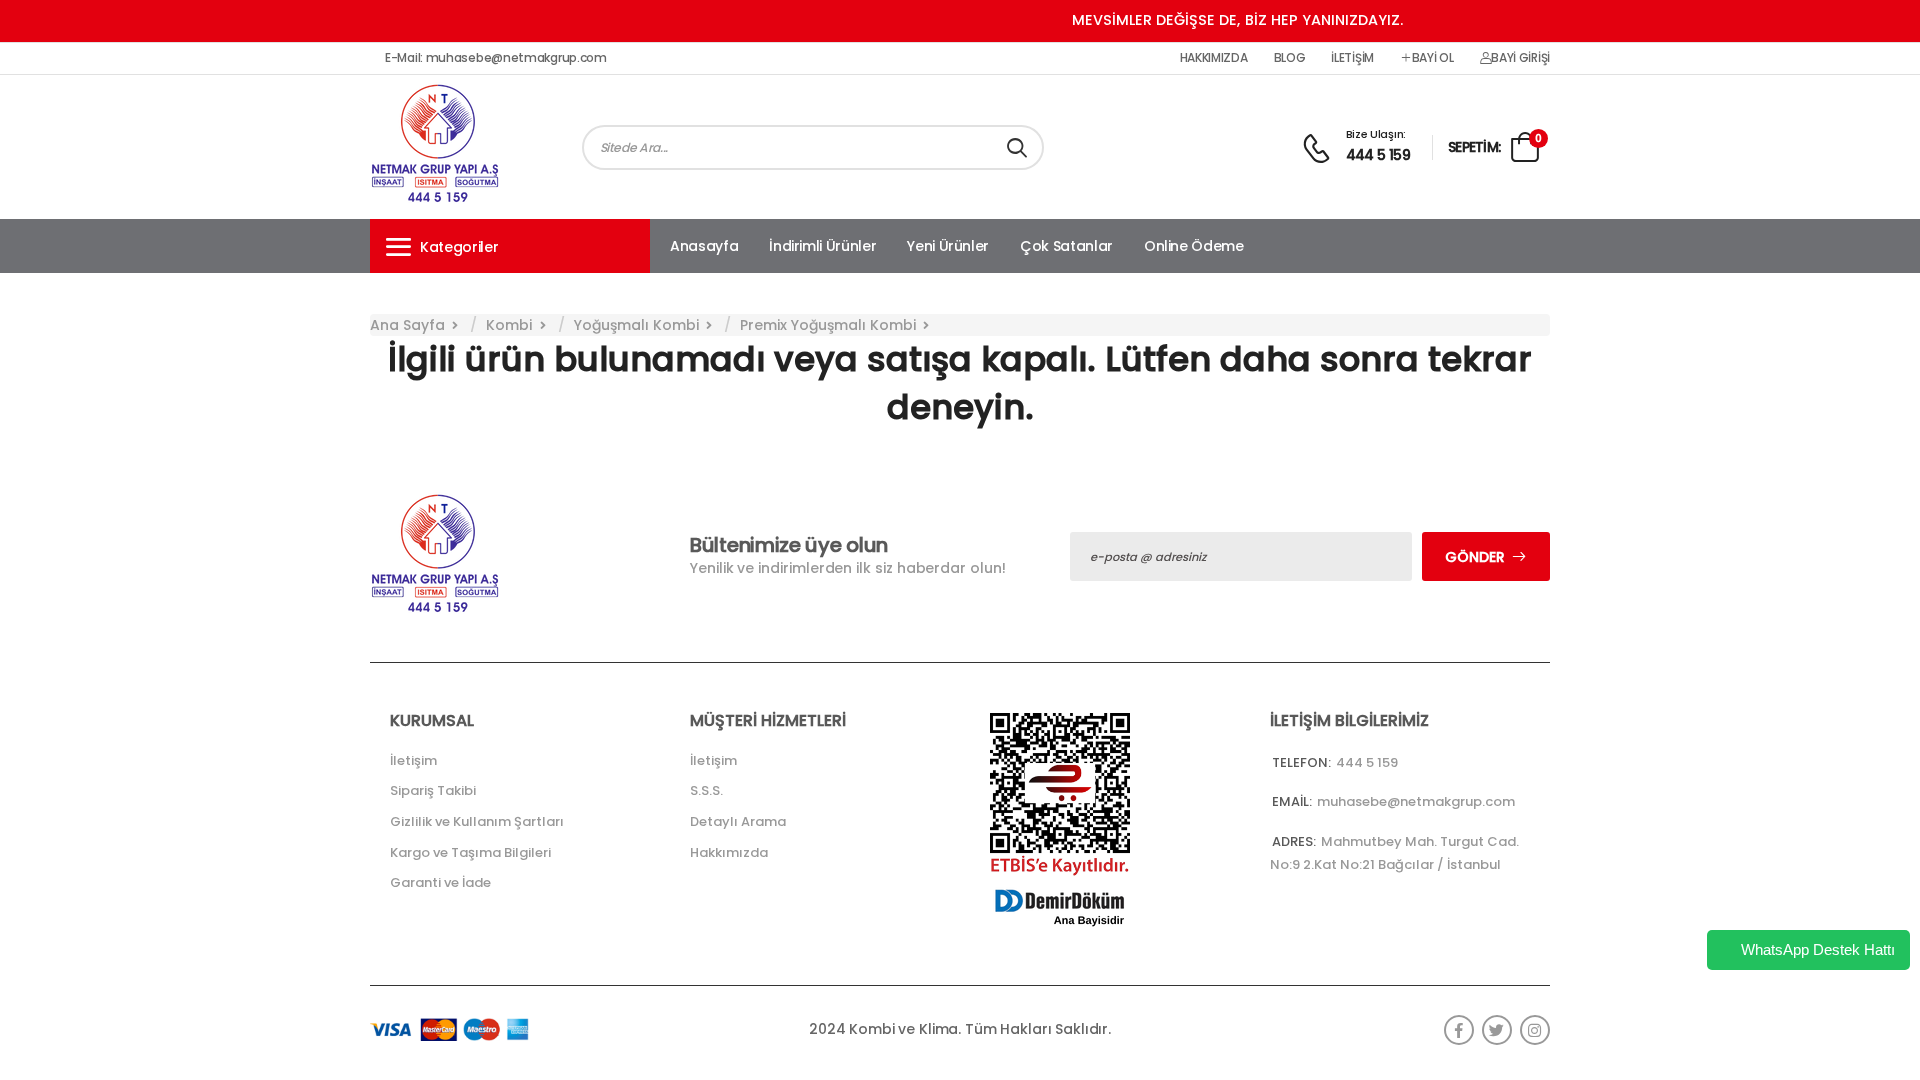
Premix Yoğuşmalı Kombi (828, 325)
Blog (1290, 58)
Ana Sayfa (407, 325)
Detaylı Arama (738, 821)
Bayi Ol (1433, 58)
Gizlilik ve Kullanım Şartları (477, 821)
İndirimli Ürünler (822, 246)
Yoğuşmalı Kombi (636, 325)
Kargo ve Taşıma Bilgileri (470, 852)
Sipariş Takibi (433, 790)
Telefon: (1301, 762)
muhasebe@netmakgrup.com (1416, 801)
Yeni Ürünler (948, 246)
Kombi (509, 325)
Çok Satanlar (1066, 246)
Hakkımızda (1214, 58)
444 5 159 (1378, 155)
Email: (1292, 801)
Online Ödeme (1194, 246)
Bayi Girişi (1520, 58)
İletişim (1352, 58)
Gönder (1475, 557)
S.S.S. (706, 790)
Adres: (1294, 841)
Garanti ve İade (440, 882)
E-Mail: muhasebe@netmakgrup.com (496, 58)
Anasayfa (704, 246)
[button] (510, 246)
